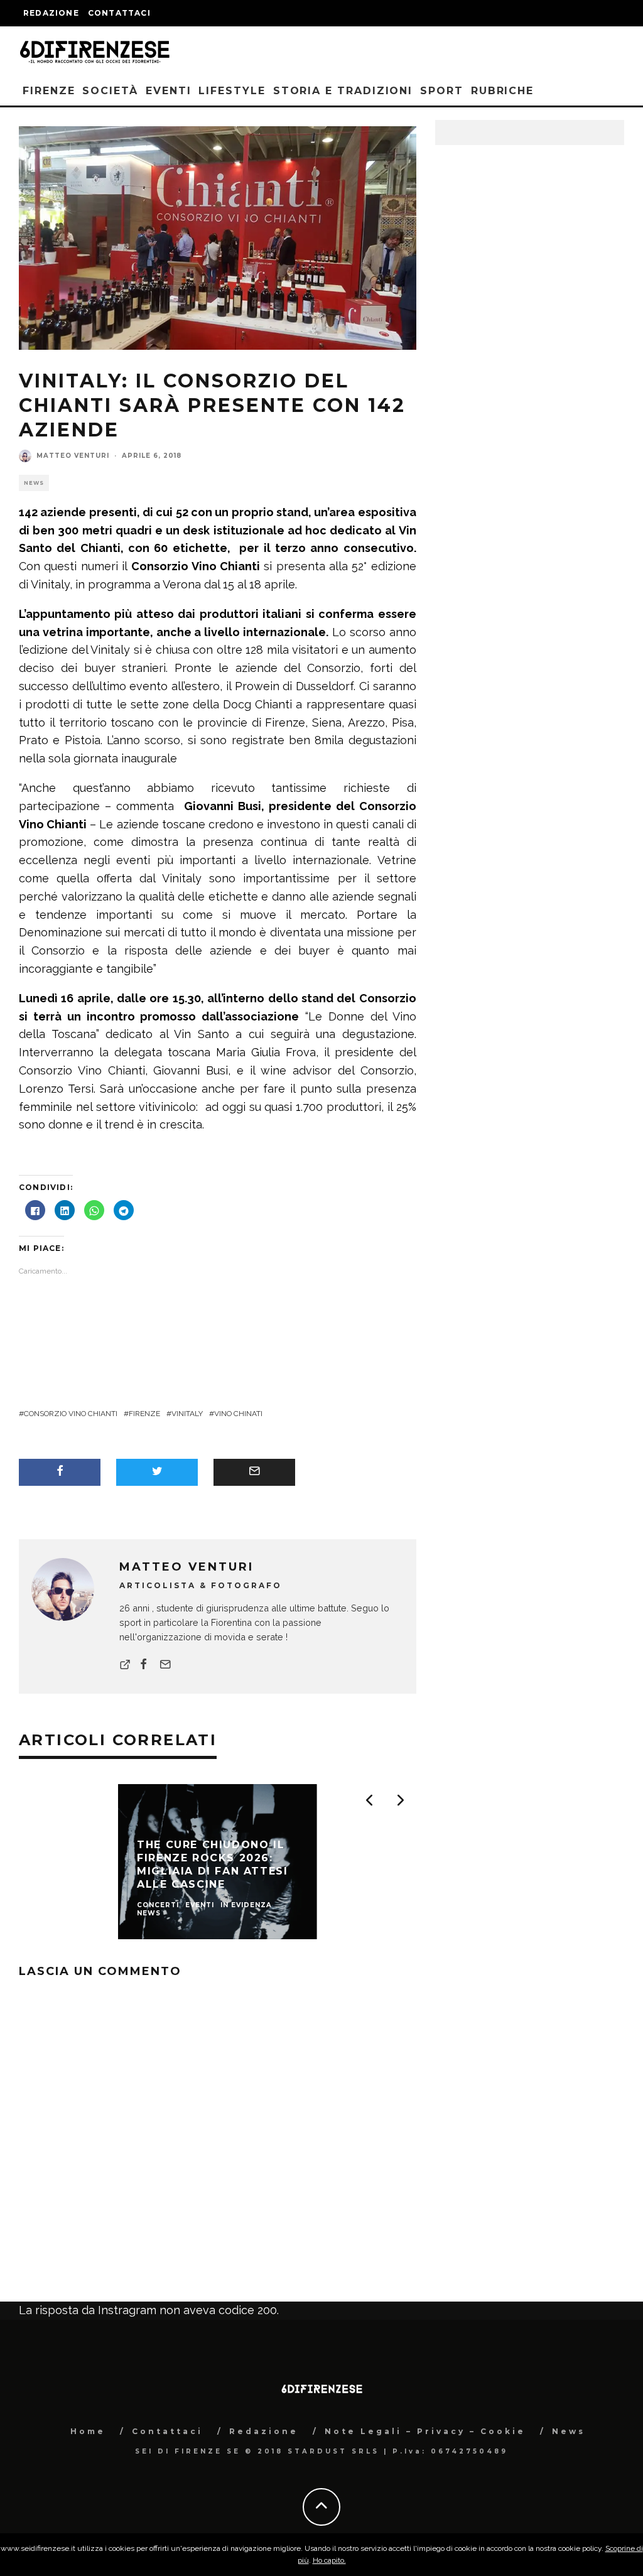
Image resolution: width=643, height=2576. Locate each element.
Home (88, 2431)
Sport (442, 91)
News (34, 483)
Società (110, 91)
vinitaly (187, 1414)
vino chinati (238, 1414)
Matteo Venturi (73, 456)
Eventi (169, 91)
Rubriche (502, 91)
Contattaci (119, 13)
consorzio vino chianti (71, 1414)
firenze (144, 1414)
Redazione (51, 13)
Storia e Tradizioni (343, 91)
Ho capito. (329, 2560)
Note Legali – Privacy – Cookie (425, 2431)
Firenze (49, 91)
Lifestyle (232, 91)
